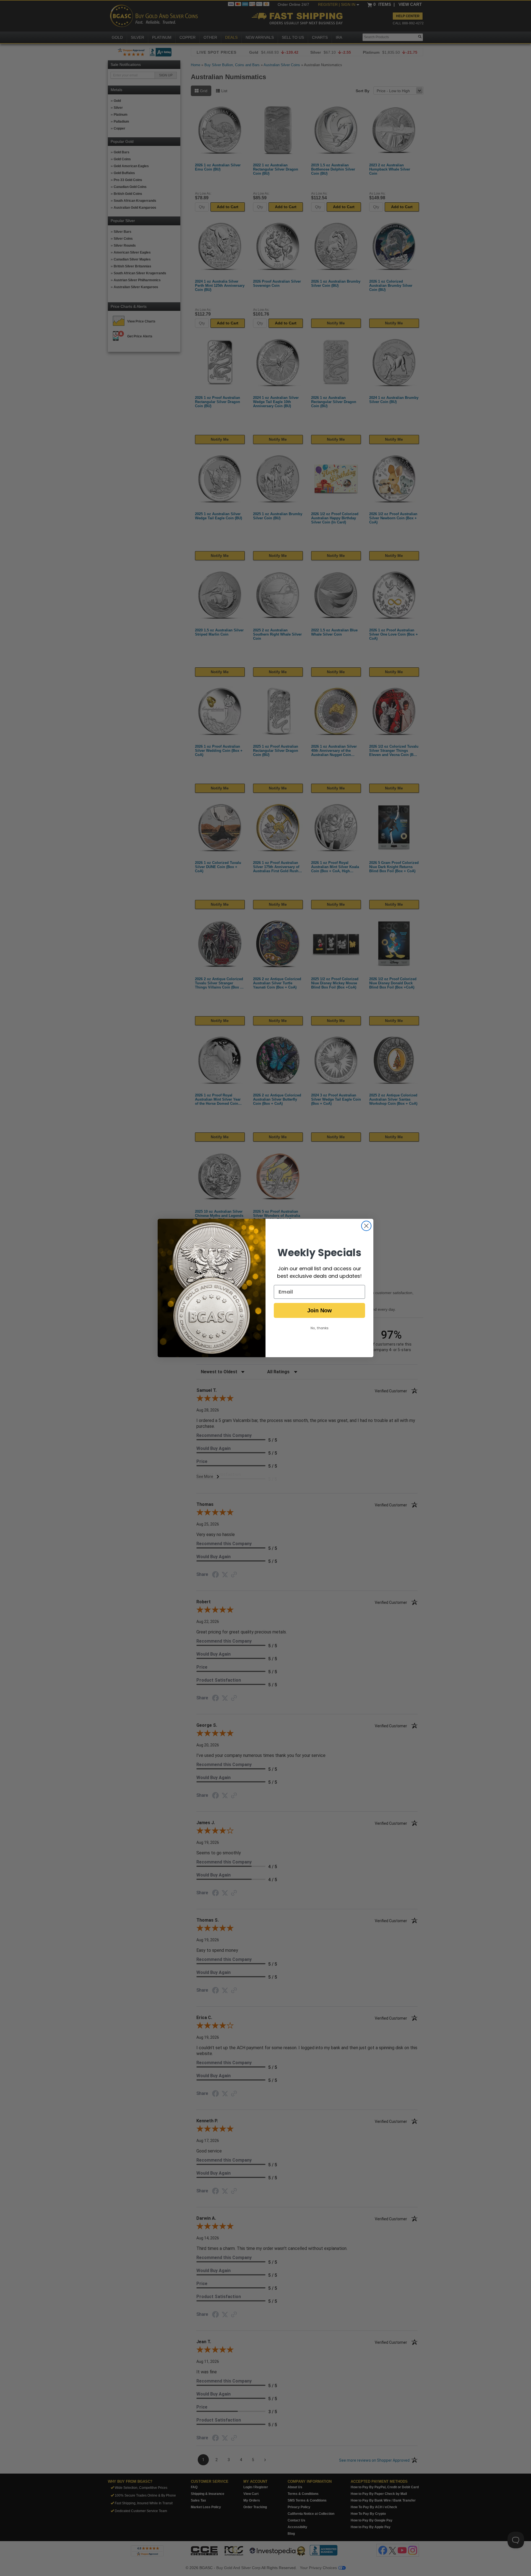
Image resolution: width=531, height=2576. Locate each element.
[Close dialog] (366, 1226)
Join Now (320, 1310)
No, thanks (320, 1328)
